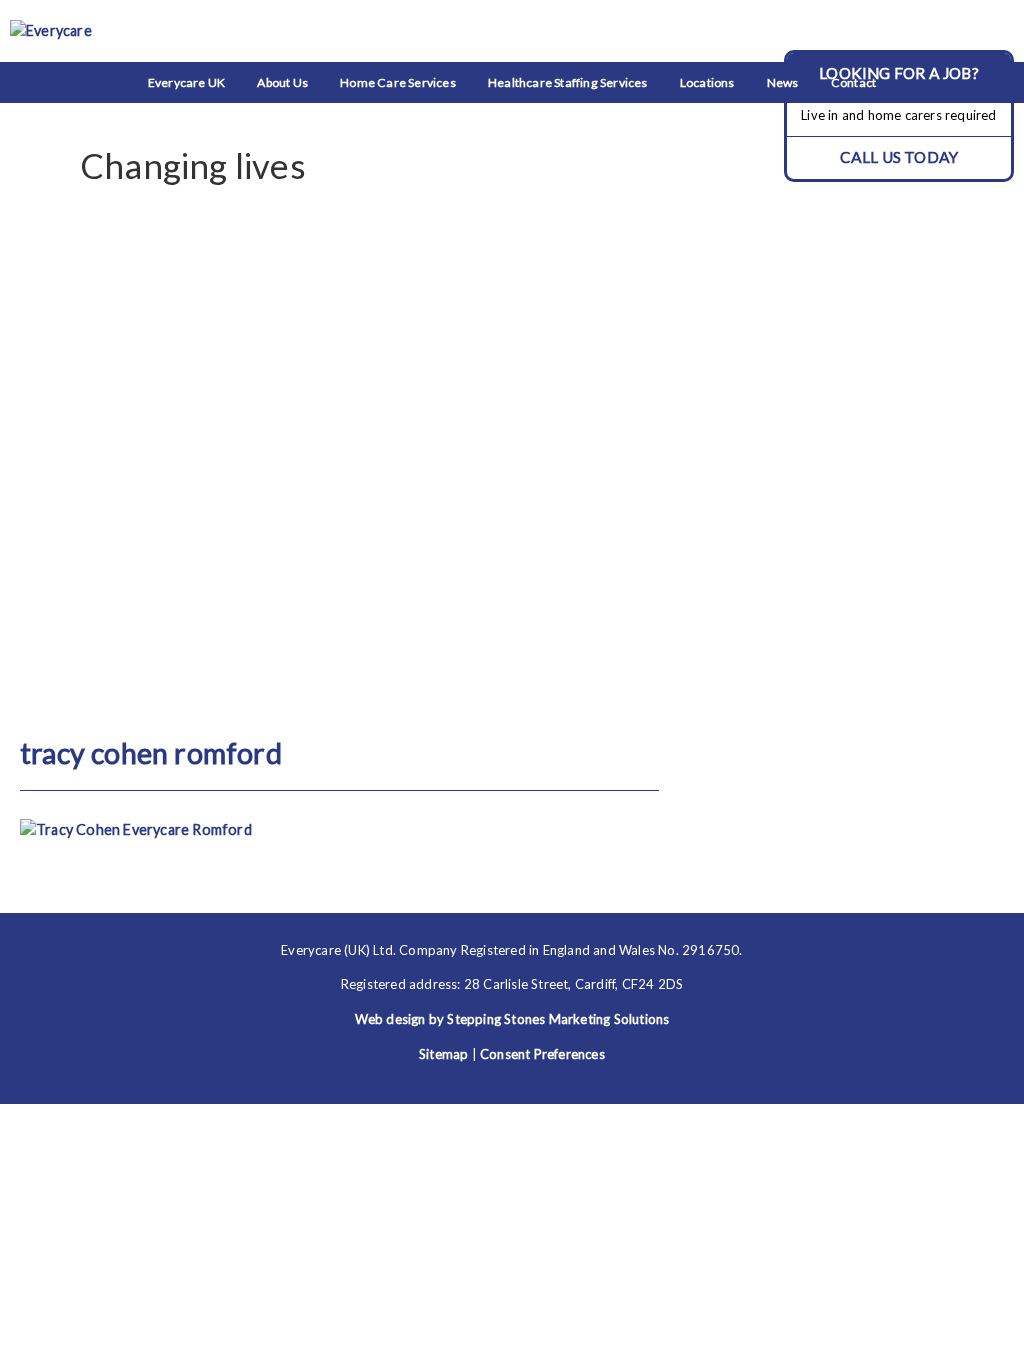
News (783, 82)
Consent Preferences (542, 1054)
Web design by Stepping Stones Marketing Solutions (512, 1019)
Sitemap (443, 1054)
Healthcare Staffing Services (568, 82)
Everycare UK (186, 82)
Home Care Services (398, 82)
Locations (707, 82)
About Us (282, 82)
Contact (853, 82)
